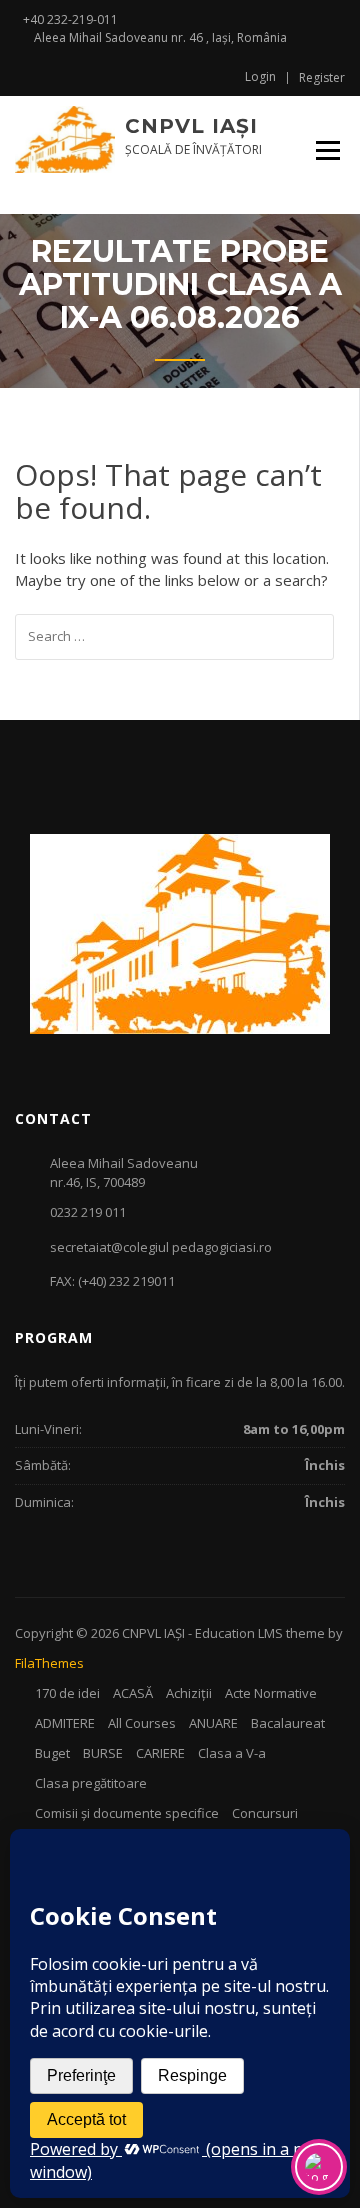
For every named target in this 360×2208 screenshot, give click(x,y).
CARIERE (160, 1753)
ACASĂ (133, 1693)
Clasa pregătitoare (91, 1783)
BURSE (103, 1753)
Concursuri (265, 1813)
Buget (52, 1753)
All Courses (142, 1723)
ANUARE (213, 1723)
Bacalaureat (288, 1723)
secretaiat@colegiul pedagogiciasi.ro (161, 1247)
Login (260, 77)
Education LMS (239, 1633)
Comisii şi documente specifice (127, 1813)
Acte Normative (271, 1693)
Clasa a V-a (232, 1753)
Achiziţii (189, 1693)
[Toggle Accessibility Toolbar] (319, 2167)
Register (322, 78)
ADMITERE (65, 1723)
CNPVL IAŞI (191, 126)
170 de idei (67, 1693)
